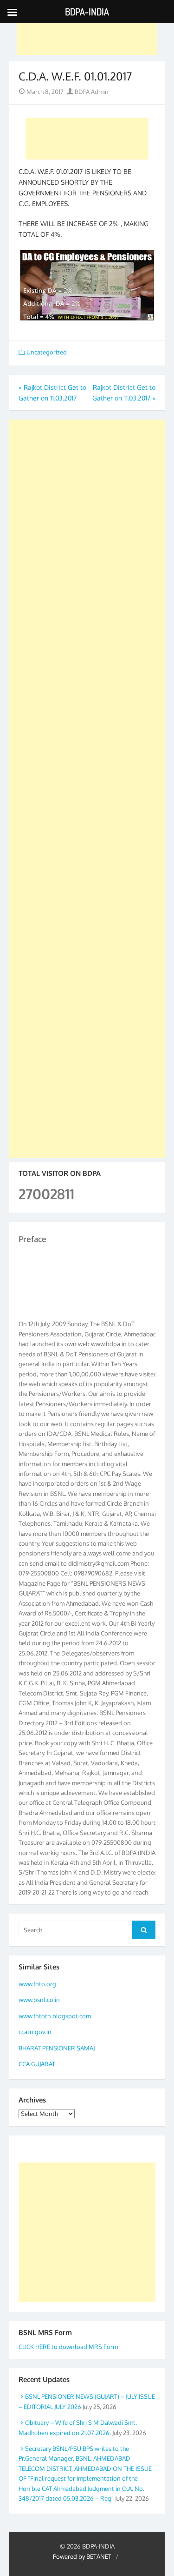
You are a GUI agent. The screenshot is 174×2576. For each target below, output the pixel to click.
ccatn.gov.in (35, 2032)
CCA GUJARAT (37, 2064)
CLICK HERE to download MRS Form (68, 2347)
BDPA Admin (91, 92)
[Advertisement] (87, 34)
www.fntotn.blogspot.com (55, 2016)
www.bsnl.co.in (39, 2000)
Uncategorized (47, 352)
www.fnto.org (37, 1984)
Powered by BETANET (82, 2556)
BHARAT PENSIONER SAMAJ (57, 2048)
